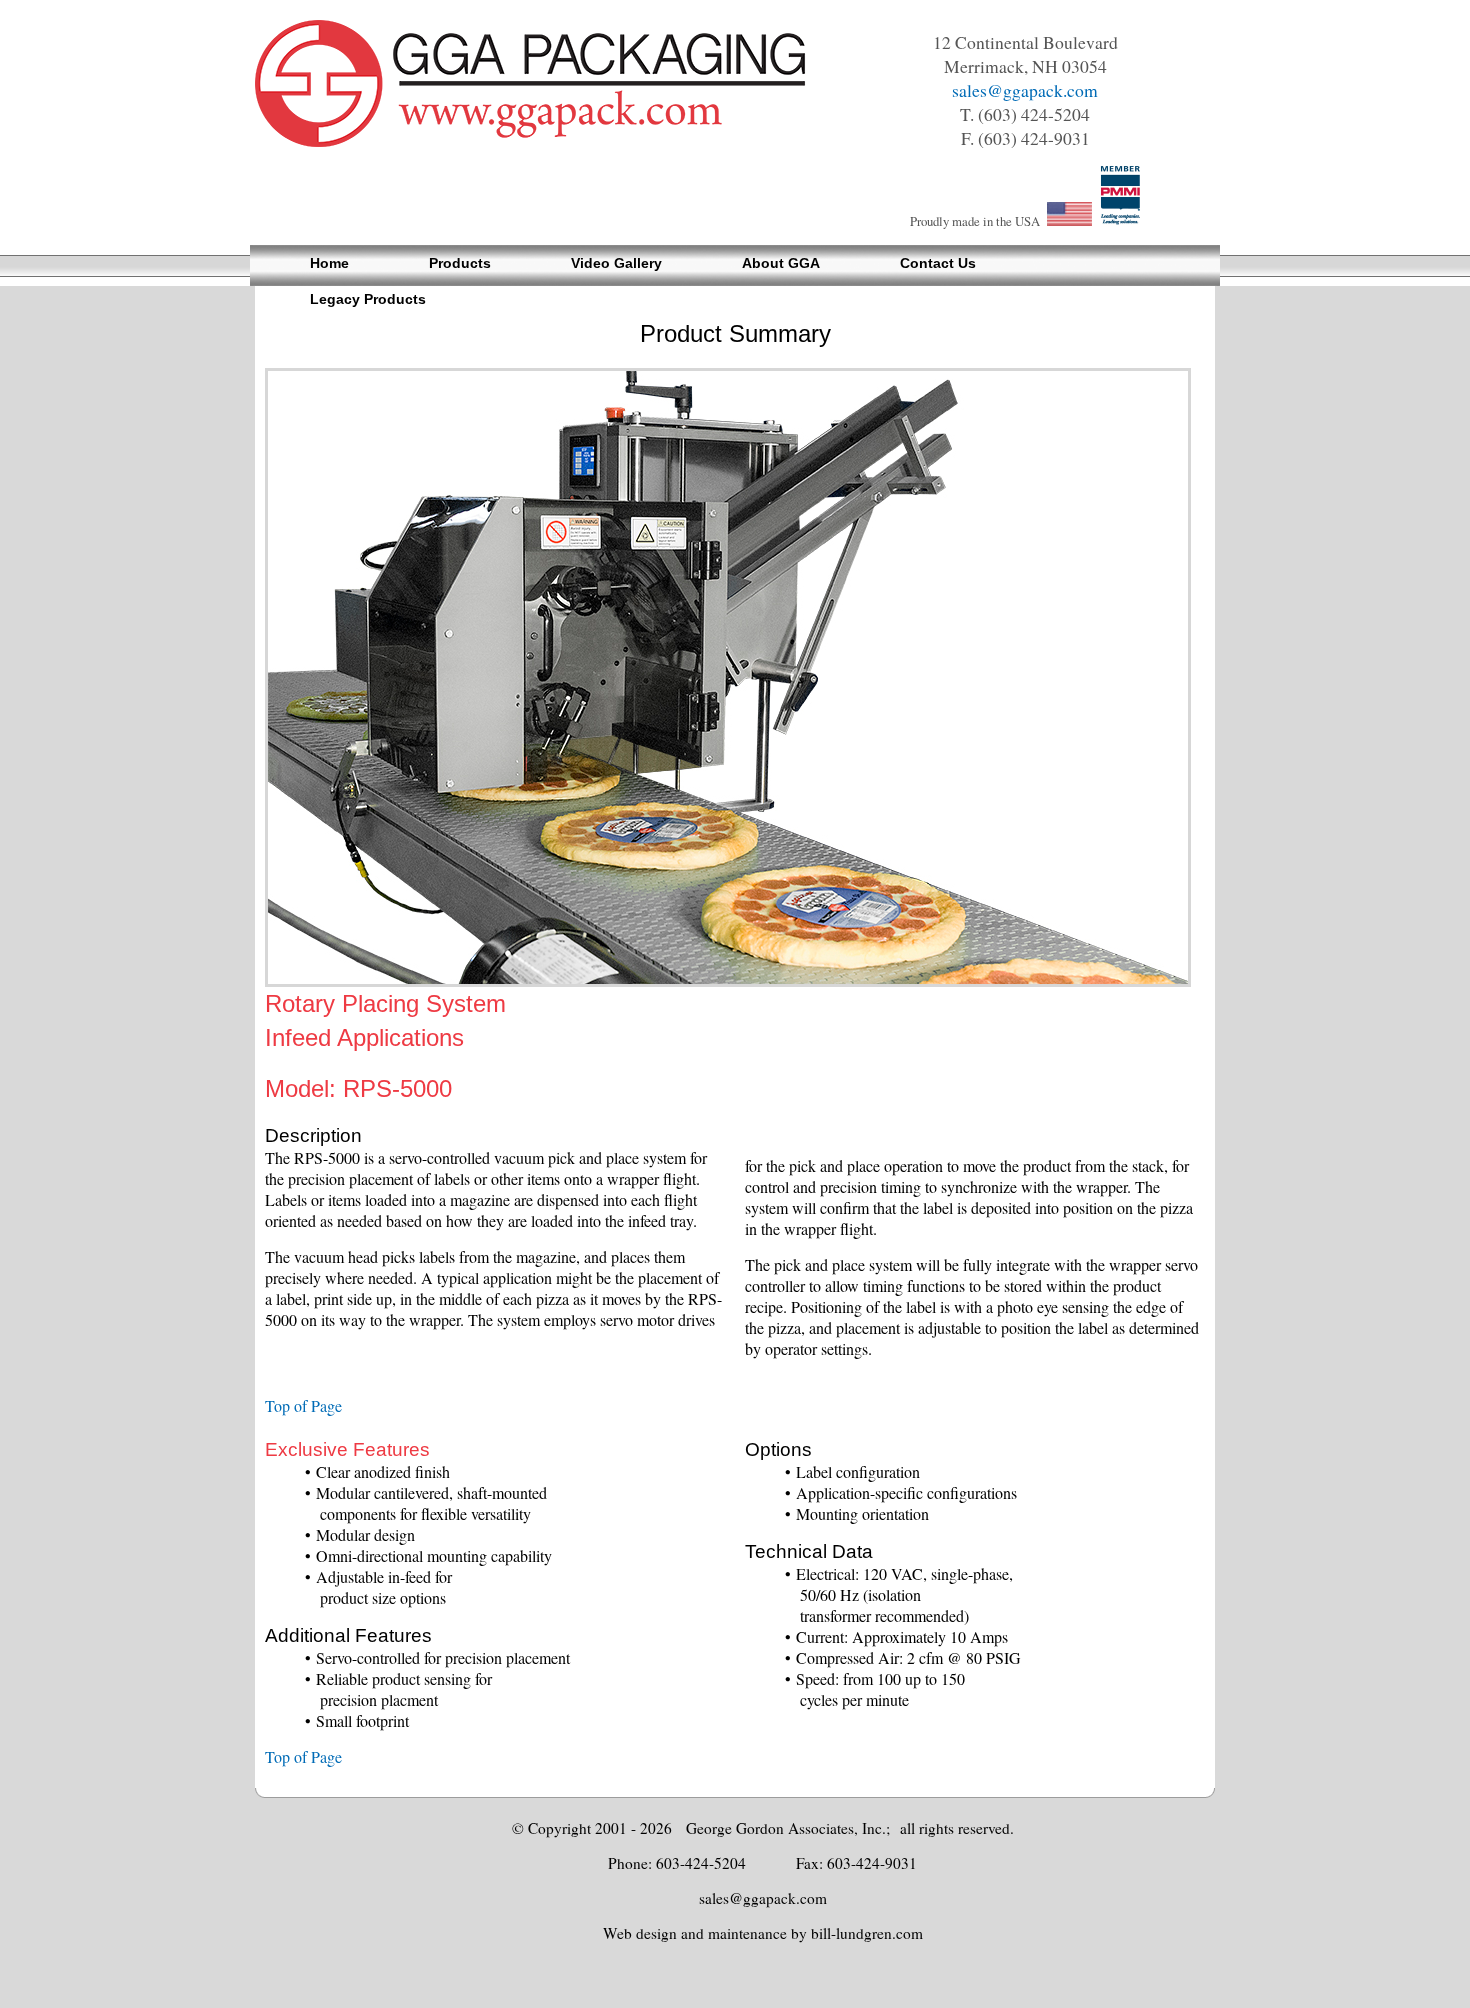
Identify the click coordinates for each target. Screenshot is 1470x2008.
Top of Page (303, 1405)
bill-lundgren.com (867, 1933)
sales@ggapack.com (1025, 90)
